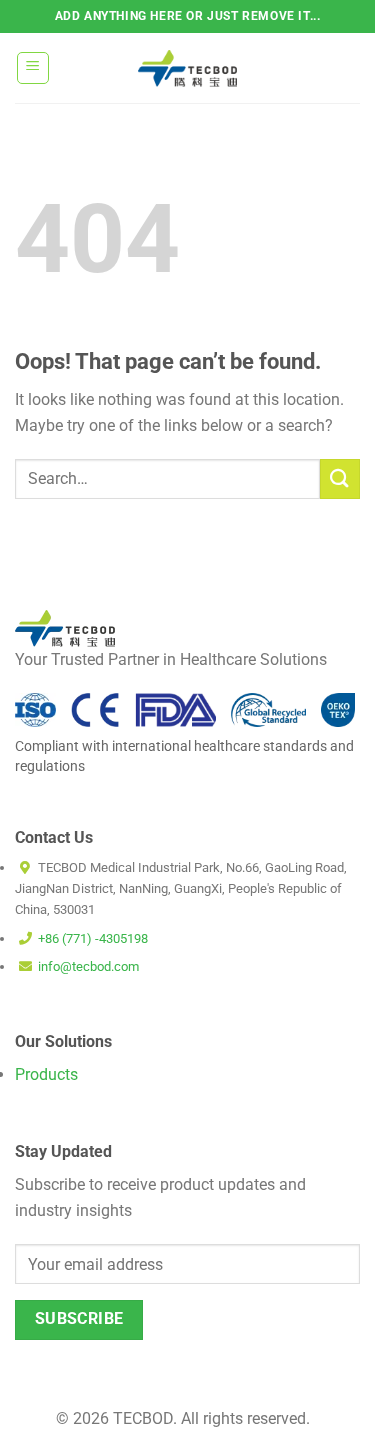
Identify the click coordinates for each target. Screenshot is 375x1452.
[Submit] (340, 478)
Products (46, 1074)
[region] (187, 1281)
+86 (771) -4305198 (93, 938)
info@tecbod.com (88, 966)
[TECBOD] (188, 68)
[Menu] (33, 68)
